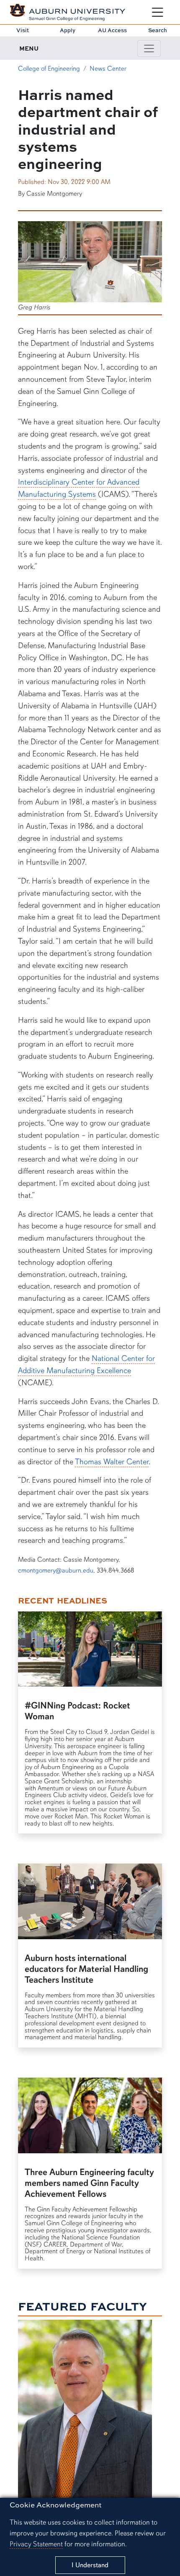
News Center (108, 69)
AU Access (112, 30)
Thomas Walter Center (112, 1462)
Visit (23, 30)
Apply (68, 30)
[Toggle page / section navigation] (149, 49)
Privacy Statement (36, 2544)
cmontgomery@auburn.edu (56, 1570)
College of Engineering (49, 69)
